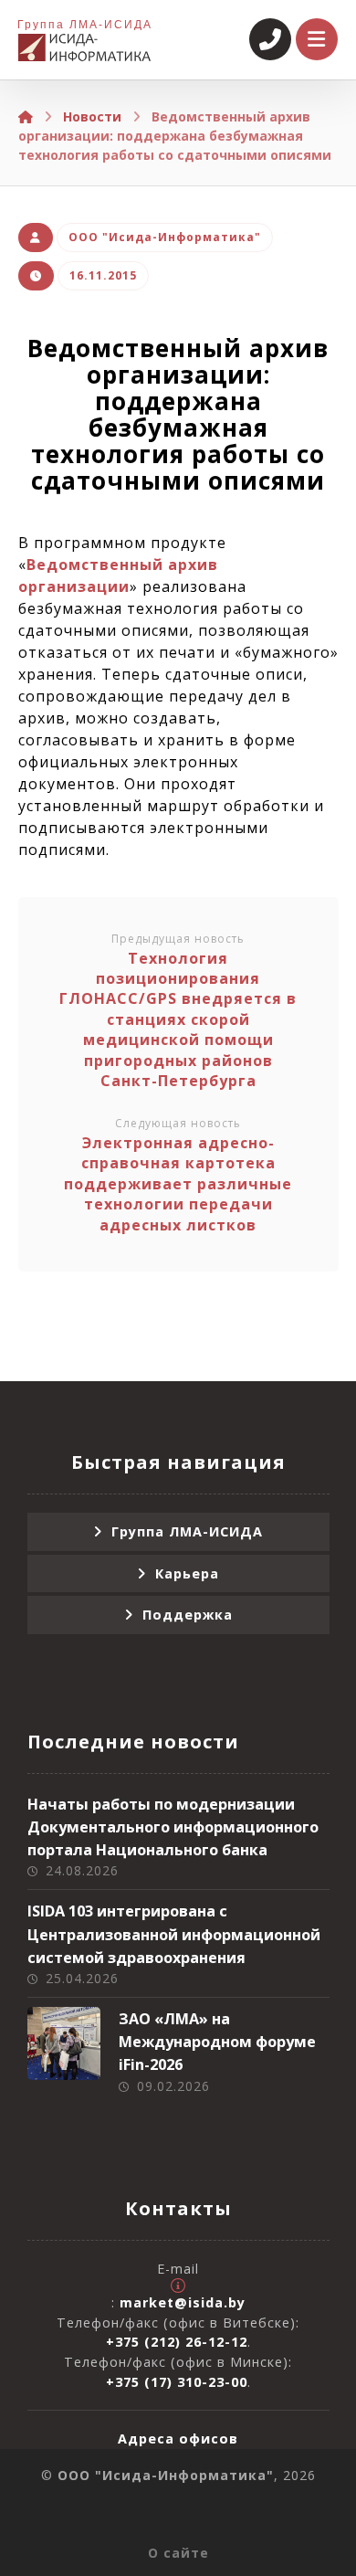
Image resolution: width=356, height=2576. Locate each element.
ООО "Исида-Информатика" (165, 237)
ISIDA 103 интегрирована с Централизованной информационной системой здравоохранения (174, 1934)
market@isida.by (183, 2302)
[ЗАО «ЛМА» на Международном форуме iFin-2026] (64, 2043)
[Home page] (26, 116)
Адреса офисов (178, 2439)
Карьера (187, 1573)
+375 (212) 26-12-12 (177, 2342)
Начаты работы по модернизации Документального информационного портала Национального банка (173, 1827)
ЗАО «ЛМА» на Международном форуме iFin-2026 (217, 2042)
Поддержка (188, 1615)
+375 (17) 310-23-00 (177, 2382)
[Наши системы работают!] (84, 48)
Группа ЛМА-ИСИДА (187, 1531)
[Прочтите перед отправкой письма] (178, 2286)
